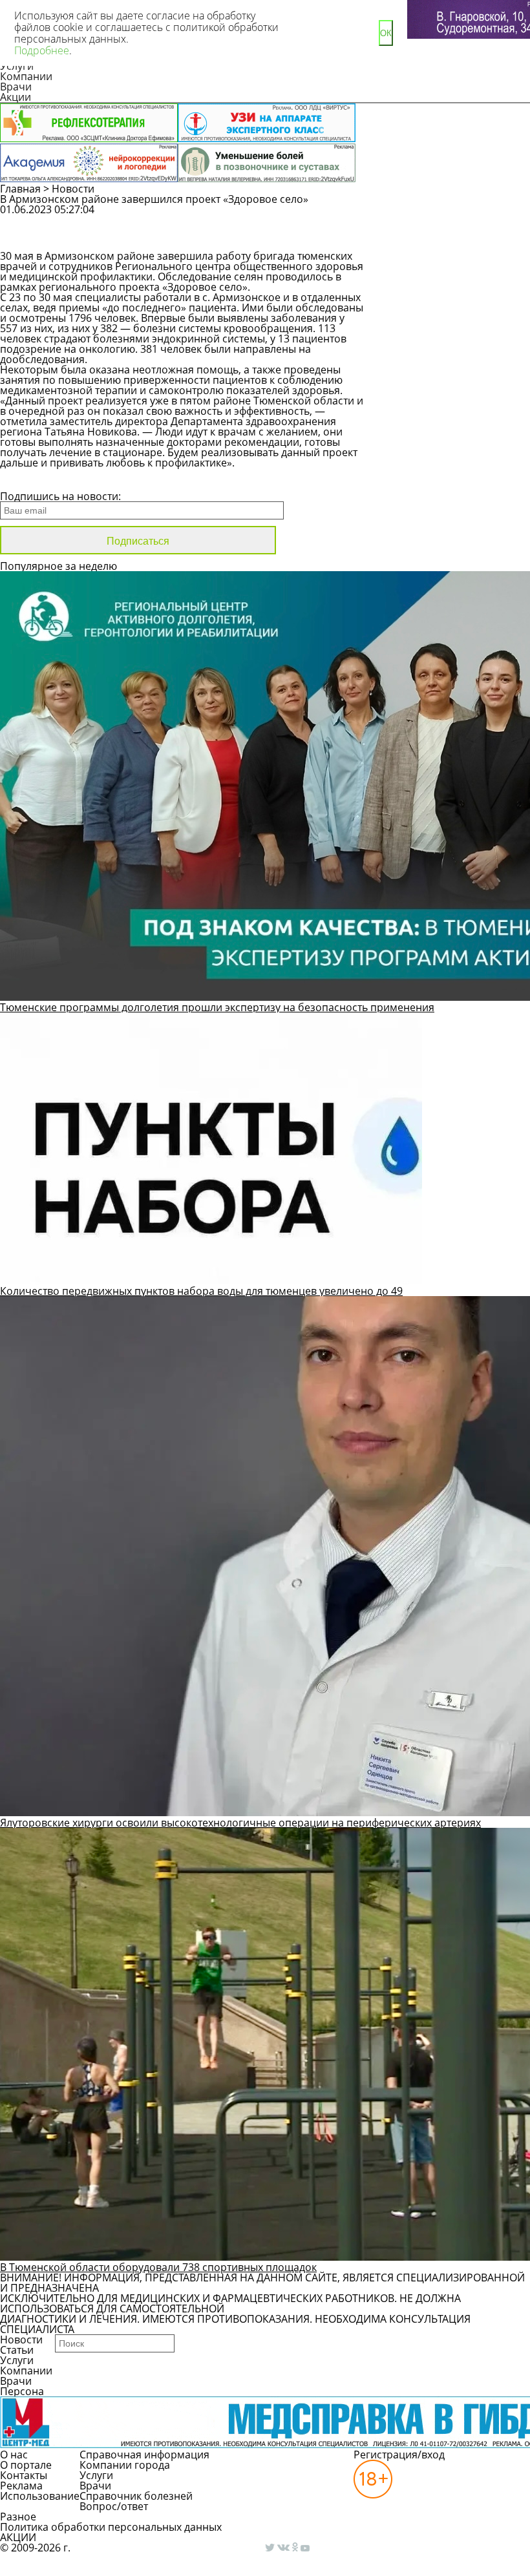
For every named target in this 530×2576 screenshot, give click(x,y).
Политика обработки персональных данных (111, 2527)
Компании (26, 76)
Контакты (24, 2475)
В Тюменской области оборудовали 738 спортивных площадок (158, 2267)
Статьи (17, 2350)
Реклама (21, 2486)
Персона (22, 2391)
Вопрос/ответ (114, 2506)
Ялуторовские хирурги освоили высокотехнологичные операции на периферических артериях (240, 1823)
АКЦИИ (18, 2537)
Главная (20, 189)
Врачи (16, 87)
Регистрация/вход (399, 2455)
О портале (26, 2465)
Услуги (17, 2360)
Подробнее (42, 50)
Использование (40, 2496)
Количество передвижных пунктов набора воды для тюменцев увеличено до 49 (201, 1291)
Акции (16, 97)
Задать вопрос (447, 216)
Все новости (44, 479)
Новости (73, 189)
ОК (386, 33)
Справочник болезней (136, 2496)
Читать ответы (446, 239)
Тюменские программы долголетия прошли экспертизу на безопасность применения (217, 1007)
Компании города (125, 2465)
